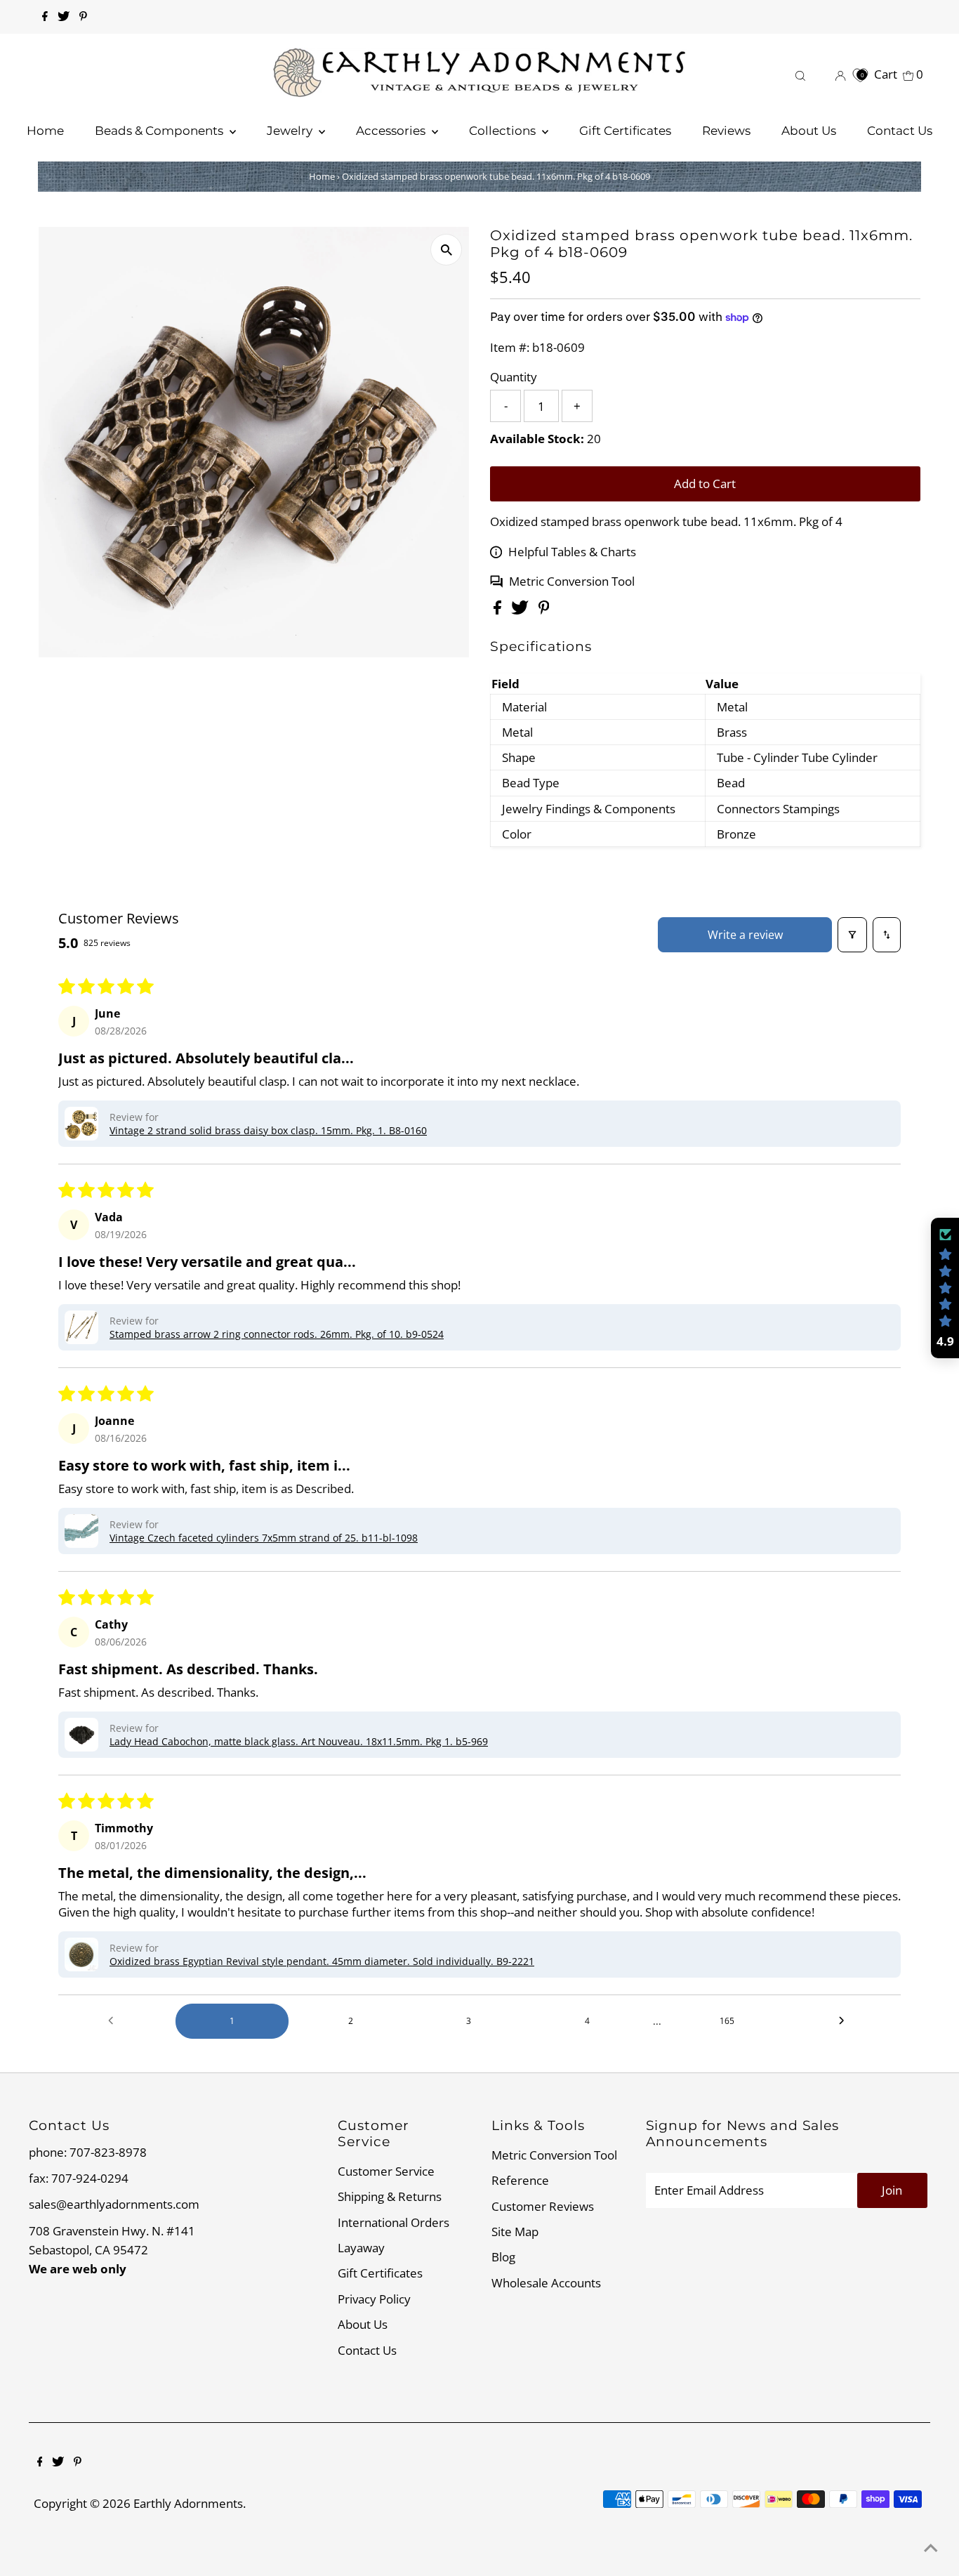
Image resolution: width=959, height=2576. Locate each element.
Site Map (515, 2232)
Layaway (361, 2248)
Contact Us (367, 2350)
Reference (520, 2180)
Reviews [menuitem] (726, 131)
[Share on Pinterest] (544, 610)
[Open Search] (800, 74)
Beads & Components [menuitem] (160, 131)
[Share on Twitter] (521, 610)
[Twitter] (64, 17)
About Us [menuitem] (809, 131)
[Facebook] (45, 17)
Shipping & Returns (390, 2196)
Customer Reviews (543, 2206)
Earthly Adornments (188, 2503)
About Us (363, 2324)
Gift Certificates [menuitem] (625, 131)
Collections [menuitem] (504, 131)
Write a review (745, 935)
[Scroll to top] (931, 2548)
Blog (503, 2257)
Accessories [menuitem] (392, 131)
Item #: (510, 347)
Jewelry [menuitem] (291, 131)
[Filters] (852, 935)
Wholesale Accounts (546, 2283)
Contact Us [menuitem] (900, 131)
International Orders (393, 2222)
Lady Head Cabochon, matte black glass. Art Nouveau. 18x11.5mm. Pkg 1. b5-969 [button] (299, 1741)
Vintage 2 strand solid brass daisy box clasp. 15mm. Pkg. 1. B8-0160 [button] (268, 1130)
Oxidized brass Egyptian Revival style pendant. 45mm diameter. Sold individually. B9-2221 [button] (322, 1961)
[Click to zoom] (446, 250)
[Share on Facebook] (499, 610)
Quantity (514, 377)
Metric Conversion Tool (572, 581)
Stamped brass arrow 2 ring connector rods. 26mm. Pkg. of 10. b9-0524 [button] (277, 1334)
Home (322, 176)
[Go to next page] (845, 2021)
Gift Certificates (380, 2273)
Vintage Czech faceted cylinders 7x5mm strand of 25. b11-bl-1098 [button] (264, 1538)
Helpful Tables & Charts (572, 552)
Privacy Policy (374, 2299)
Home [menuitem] (45, 131)
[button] (81, 1124)
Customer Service (386, 2171)
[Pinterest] (83, 17)
